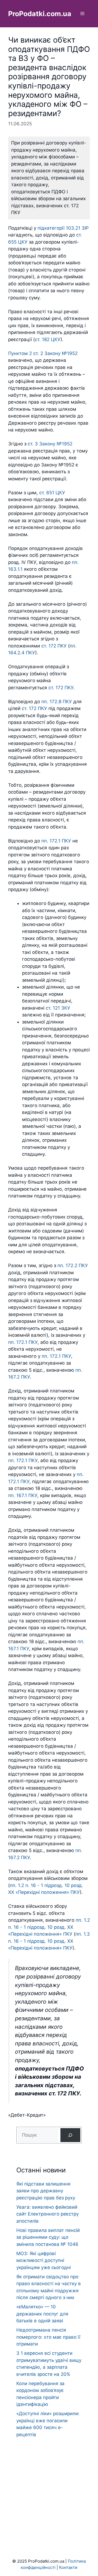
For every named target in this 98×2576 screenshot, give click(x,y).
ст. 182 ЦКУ (48, 339)
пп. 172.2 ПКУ (73, 1265)
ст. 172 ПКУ (54, 646)
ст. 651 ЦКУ (52, 493)
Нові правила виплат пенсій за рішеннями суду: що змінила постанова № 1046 (48, 2237)
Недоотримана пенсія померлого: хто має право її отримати (48, 2337)
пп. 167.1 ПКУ (23, 1495)
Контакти (68, 2567)
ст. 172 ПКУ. (62, 688)
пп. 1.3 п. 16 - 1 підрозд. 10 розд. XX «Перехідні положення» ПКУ (49, 1941)
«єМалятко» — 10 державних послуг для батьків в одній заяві (42, 2314)
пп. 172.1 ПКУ (56, 841)
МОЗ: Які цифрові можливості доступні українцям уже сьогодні (44, 2260)
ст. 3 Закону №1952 (50, 444)
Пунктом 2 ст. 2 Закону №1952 (43, 353)
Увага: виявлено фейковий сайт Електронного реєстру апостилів (48, 2214)
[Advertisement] (49, 2487)
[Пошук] (70, 2135)
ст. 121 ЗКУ (58, 1008)
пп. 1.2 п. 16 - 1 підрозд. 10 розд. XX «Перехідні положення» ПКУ (49, 1927)
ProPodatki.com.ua (40, 14)
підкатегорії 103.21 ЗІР (63, 228)
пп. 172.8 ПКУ (57, 702)
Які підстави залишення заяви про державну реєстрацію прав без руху (46, 2191)
